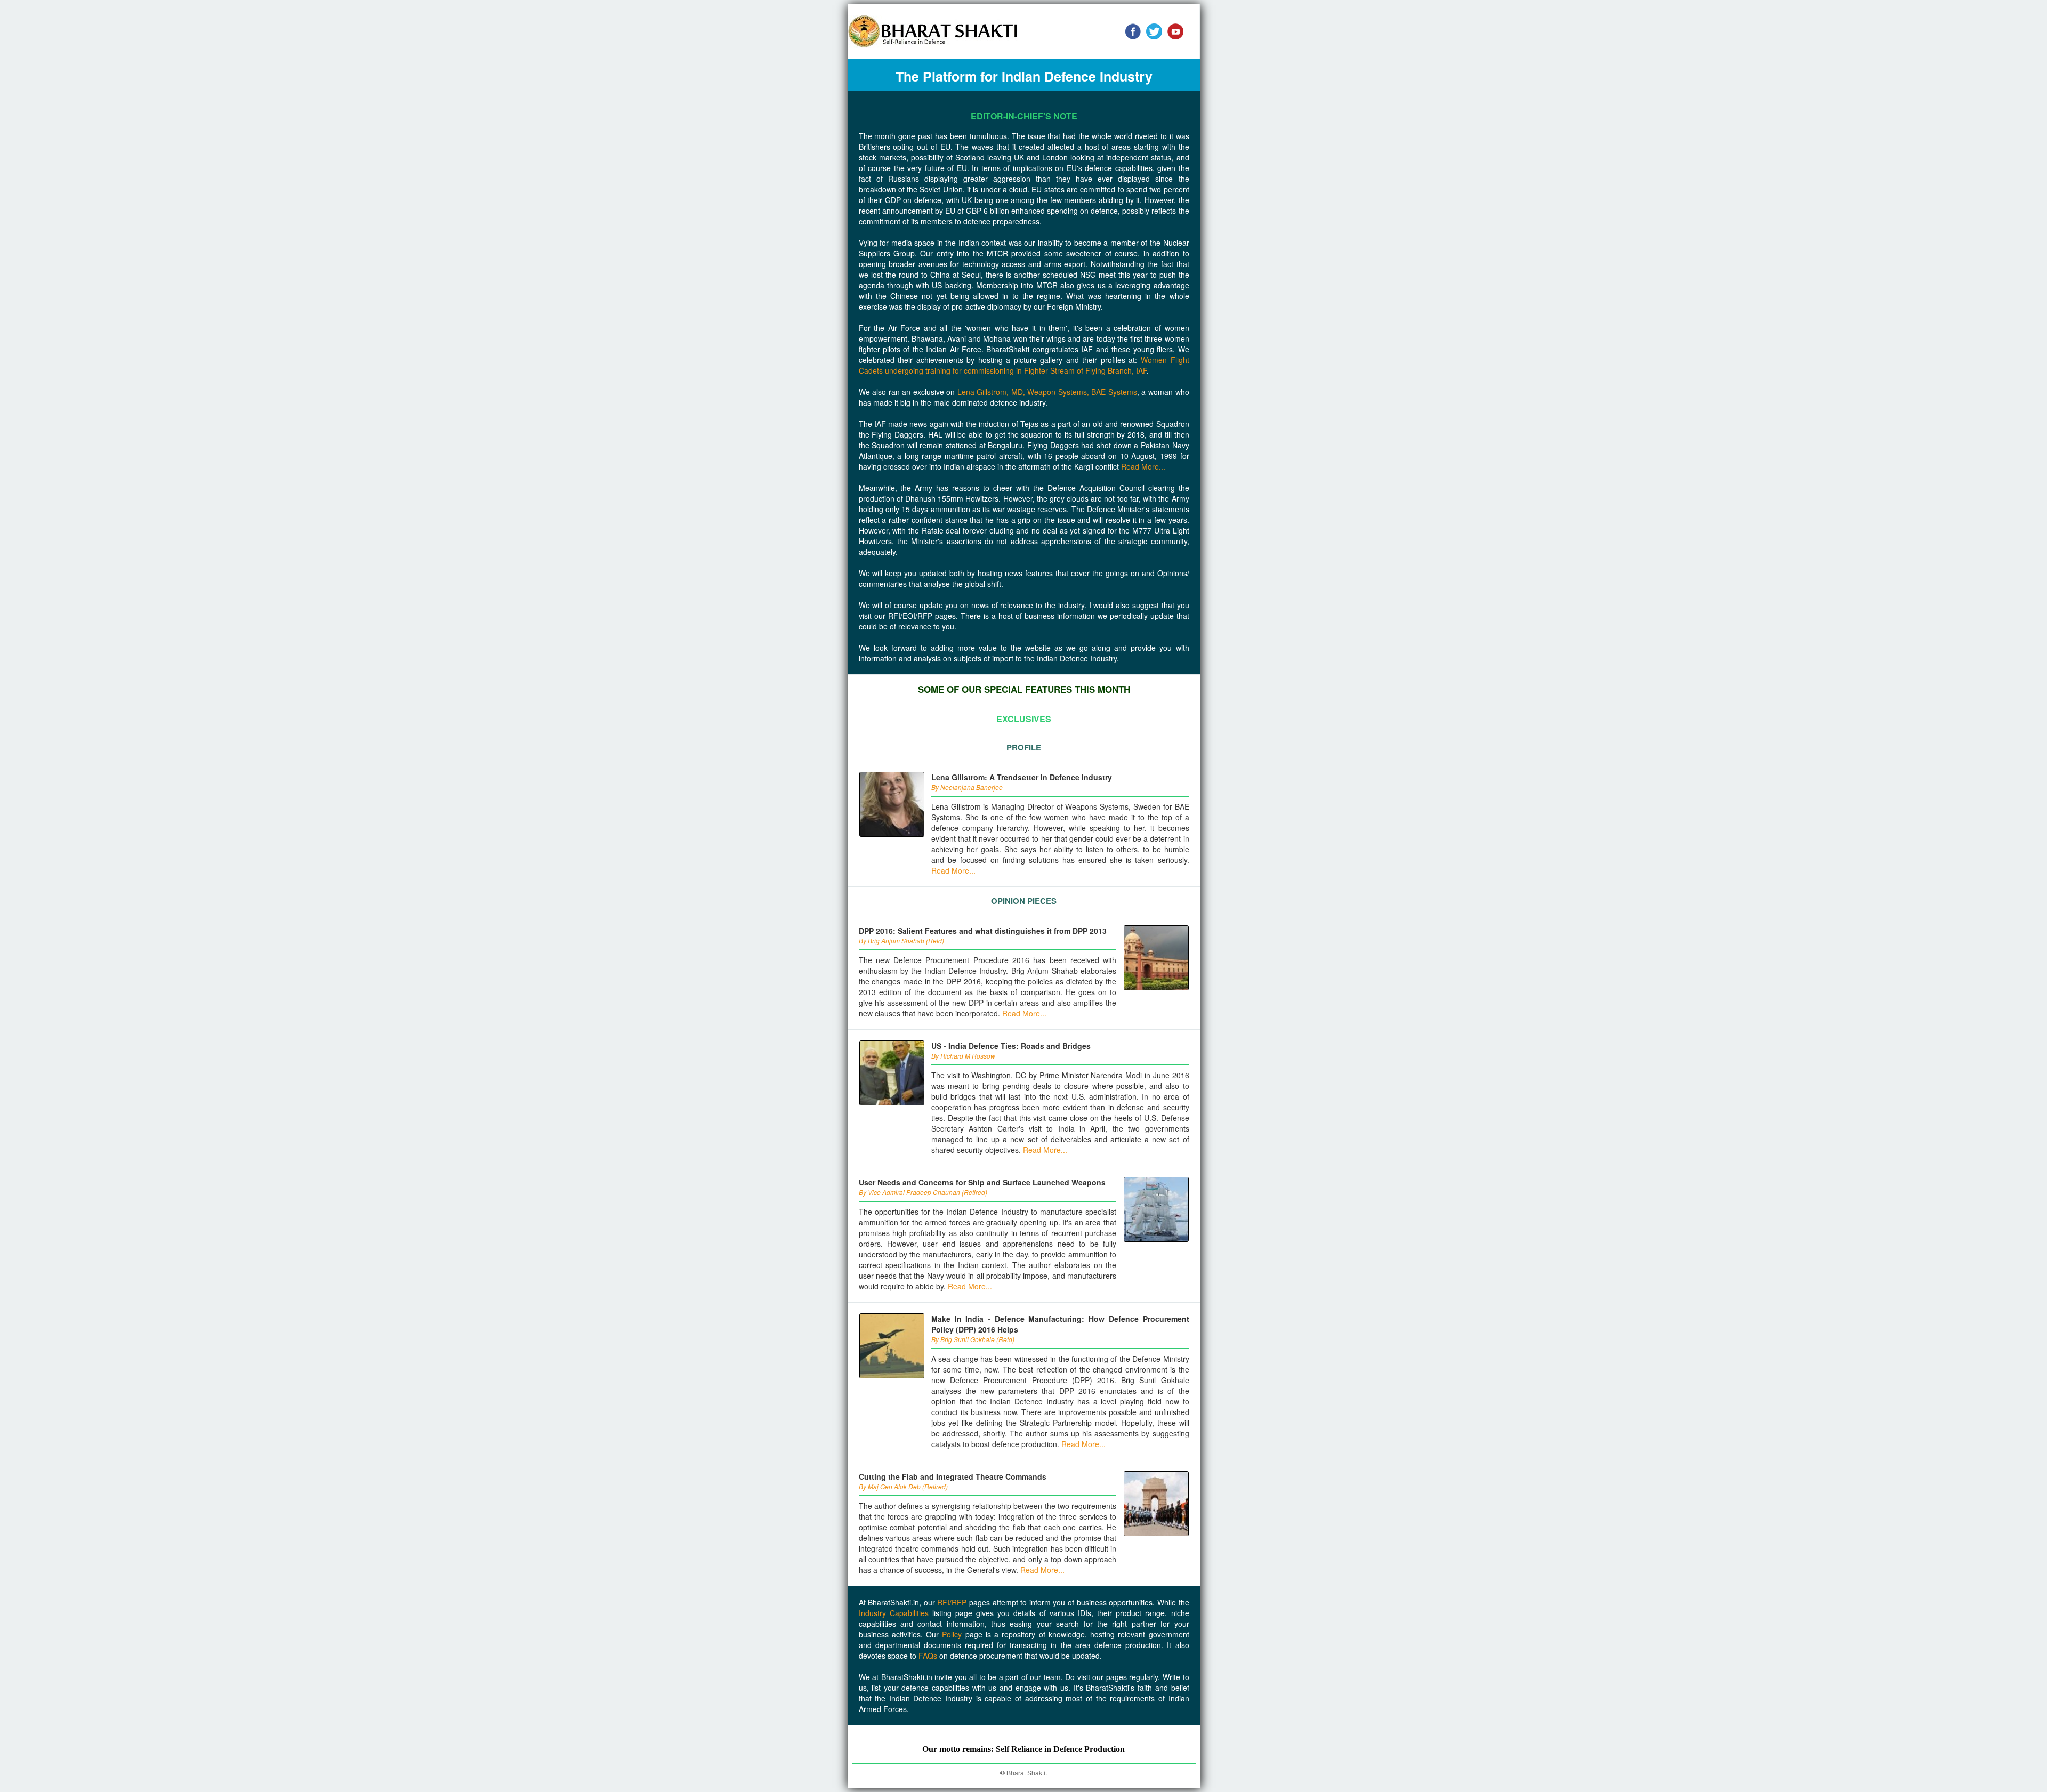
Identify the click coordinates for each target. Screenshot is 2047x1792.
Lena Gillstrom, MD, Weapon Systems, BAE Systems (1047, 392)
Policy (952, 1634)
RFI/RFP (952, 1602)
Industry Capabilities (894, 1613)
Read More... (1143, 466)
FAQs (928, 1656)
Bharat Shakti (1026, 1773)
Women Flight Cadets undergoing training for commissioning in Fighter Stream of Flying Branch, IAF (1024, 365)
